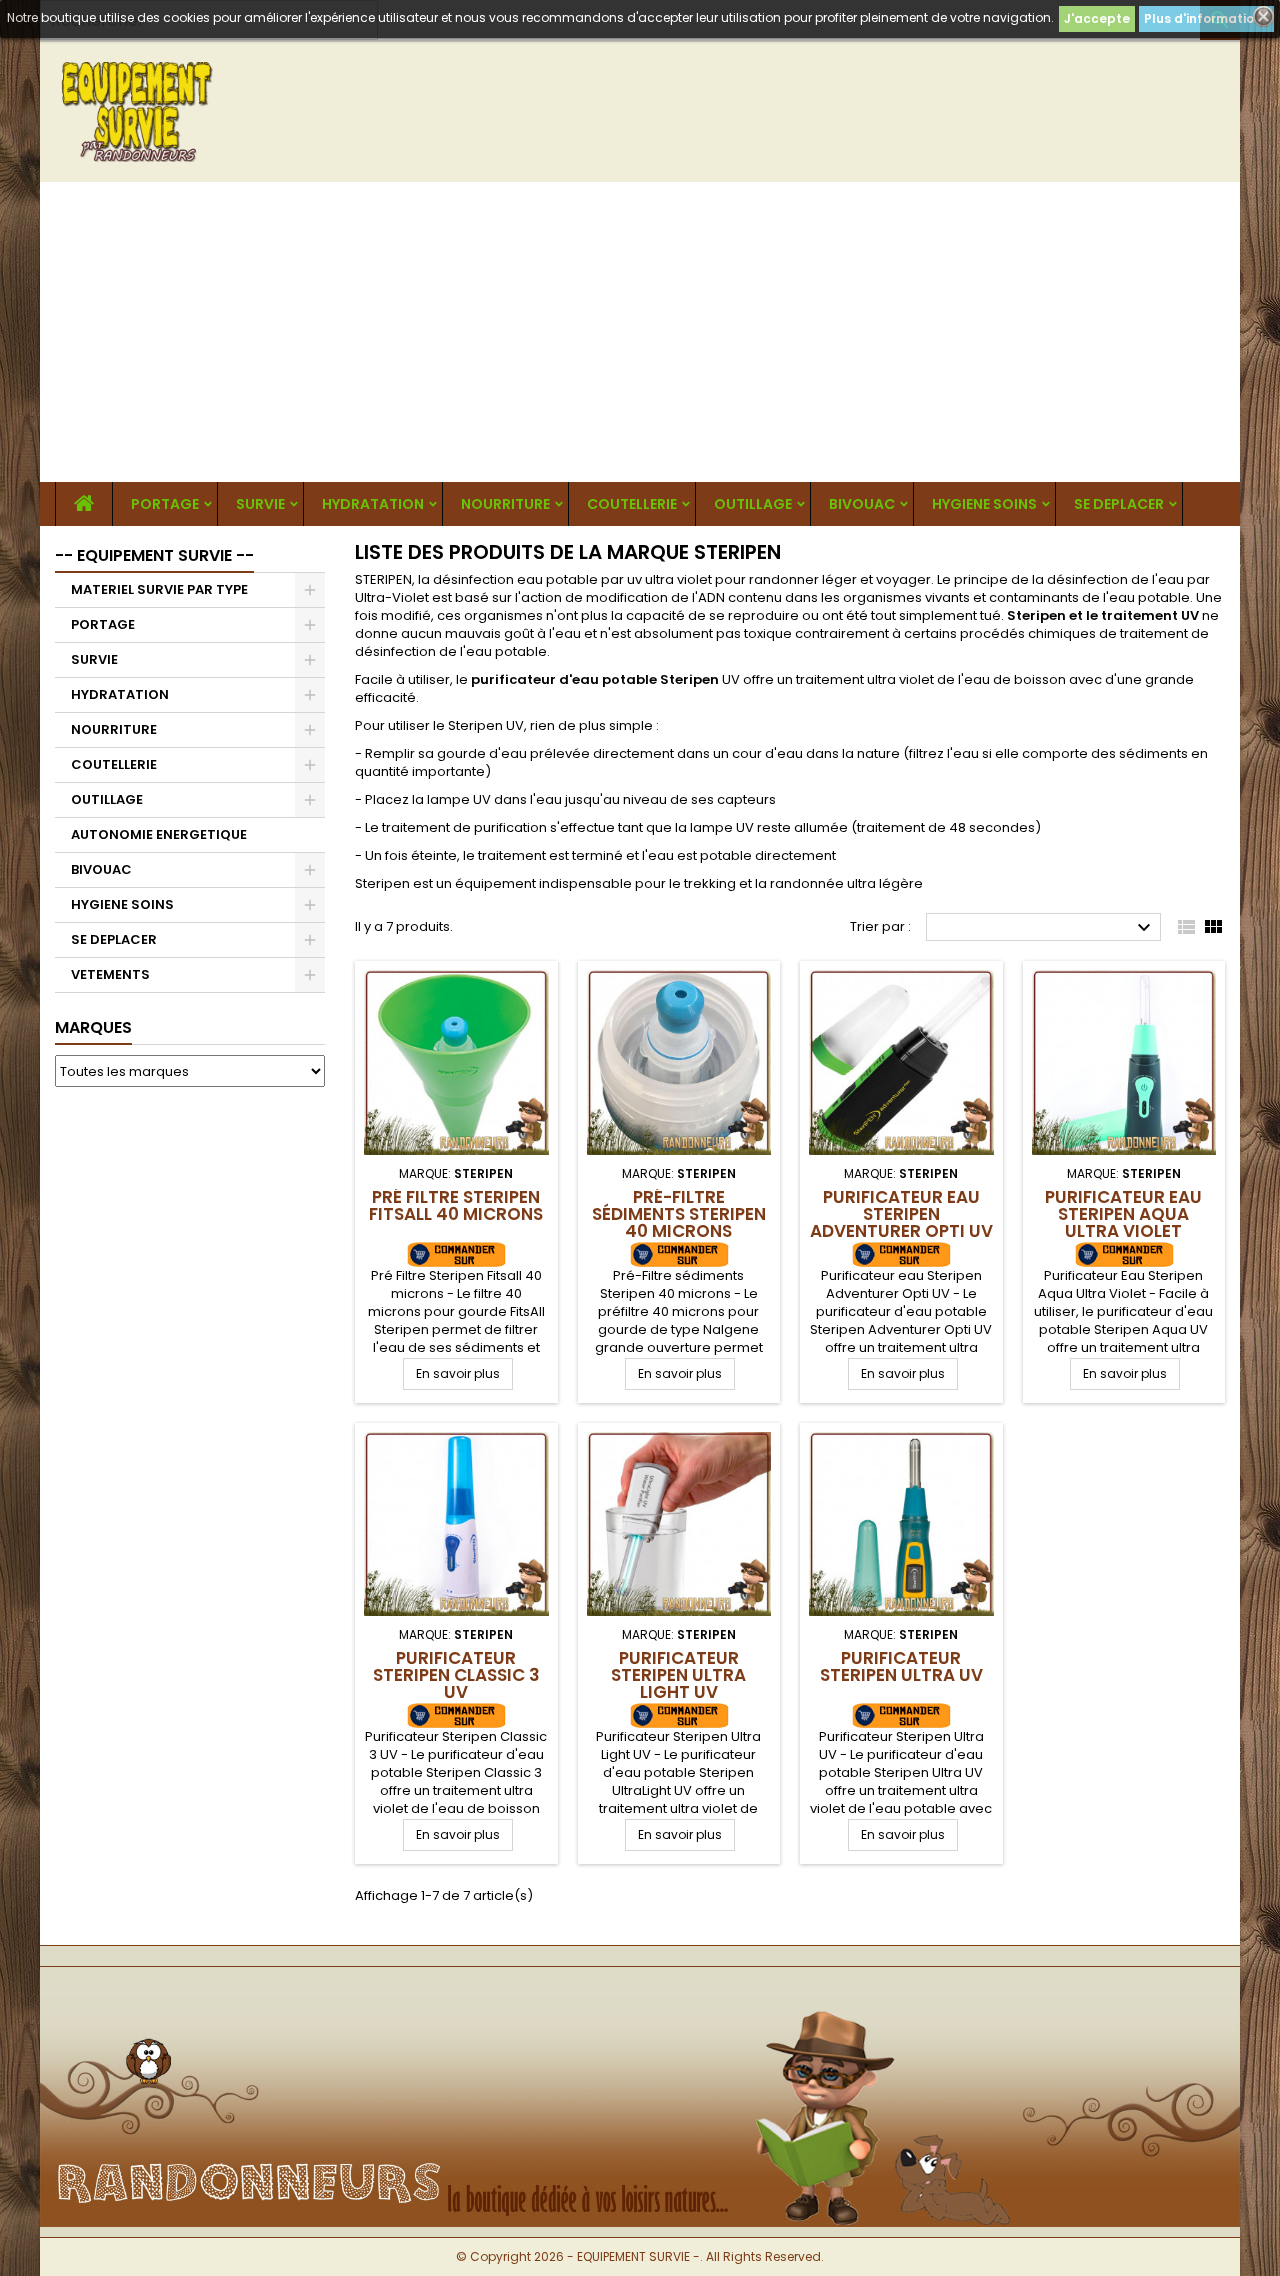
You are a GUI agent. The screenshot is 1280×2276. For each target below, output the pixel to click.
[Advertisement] (640, 332)
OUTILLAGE (753, 504)
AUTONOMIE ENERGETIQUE (159, 834)
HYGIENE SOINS (984, 504)
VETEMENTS (110, 974)
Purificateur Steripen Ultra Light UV (678, 1675)
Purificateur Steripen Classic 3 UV (456, 1675)
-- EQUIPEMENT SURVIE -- (154, 555)
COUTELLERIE (632, 504)
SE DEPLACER (1119, 504)
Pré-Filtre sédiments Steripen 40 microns (679, 1214)
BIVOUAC (862, 504)
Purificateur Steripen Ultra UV (901, 1666)
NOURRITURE (505, 504)
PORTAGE (165, 504)
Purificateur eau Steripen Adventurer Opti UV (901, 1214)
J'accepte (1097, 18)
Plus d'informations (1206, 18)
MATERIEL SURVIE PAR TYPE (159, 589)
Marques (93, 1027)
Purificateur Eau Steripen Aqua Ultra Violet (1123, 1214)
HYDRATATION (373, 504)
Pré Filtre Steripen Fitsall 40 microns (456, 1205)
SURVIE (260, 504)
